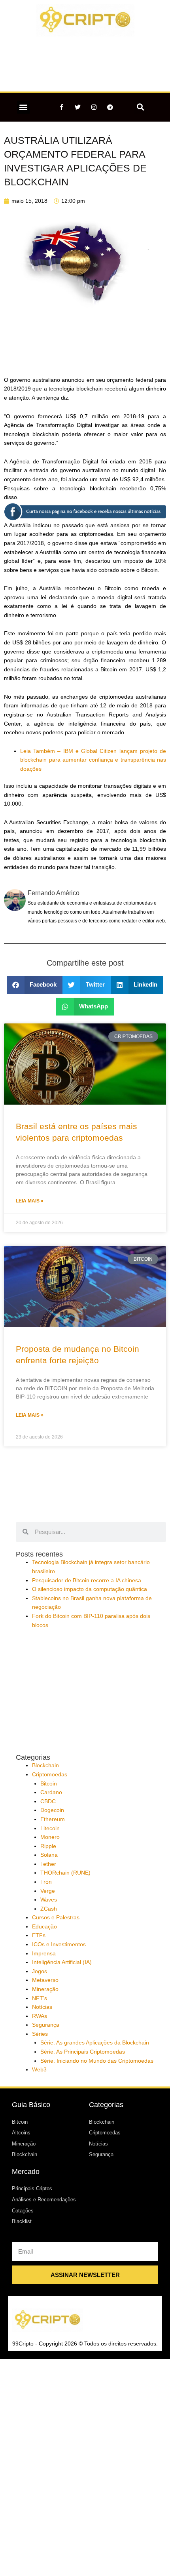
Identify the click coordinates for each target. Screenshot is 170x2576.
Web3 (39, 2070)
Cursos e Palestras (56, 1918)
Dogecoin (52, 1810)
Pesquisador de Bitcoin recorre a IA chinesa (87, 1580)
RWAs (40, 2016)
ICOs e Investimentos (59, 1944)
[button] (24, 107)
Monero (50, 1837)
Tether (48, 1864)
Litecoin (50, 1828)
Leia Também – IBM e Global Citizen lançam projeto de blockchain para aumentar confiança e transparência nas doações (93, 760)
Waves (49, 1900)
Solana (49, 1855)
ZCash (49, 1909)
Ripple (48, 1846)
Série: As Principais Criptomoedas (83, 2052)
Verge (48, 1891)
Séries (40, 2034)
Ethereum (53, 1819)
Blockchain (45, 1765)
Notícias (42, 2007)
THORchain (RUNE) (65, 1873)
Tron (46, 1882)
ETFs (39, 1935)
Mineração (45, 1989)
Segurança (46, 2025)
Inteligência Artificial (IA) (62, 1962)
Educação (44, 1927)
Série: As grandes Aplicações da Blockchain (95, 2043)
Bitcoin (49, 1784)
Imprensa (44, 1954)
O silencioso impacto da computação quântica (90, 1589)
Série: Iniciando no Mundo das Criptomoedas (97, 2061)
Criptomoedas (50, 1775)
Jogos (40, 1971)
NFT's (40, 1998)
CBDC (48, 1801)
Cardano (51, 1792)
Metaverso (45, 1980)
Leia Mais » (30, 1201)
